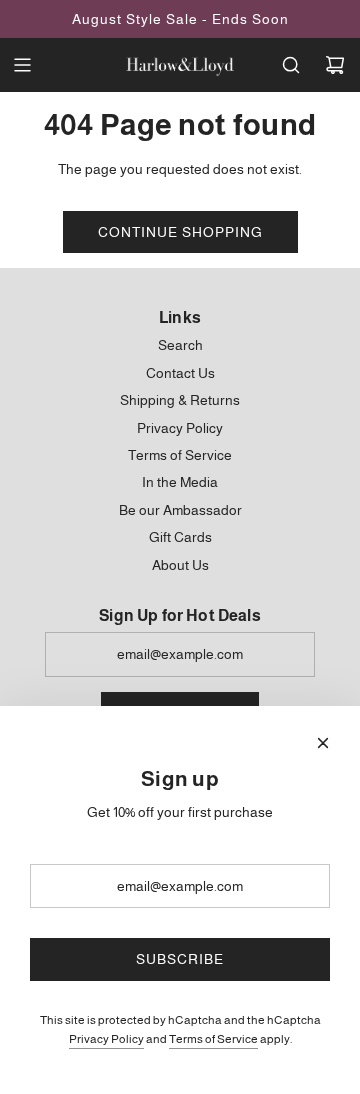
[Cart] (335, 65)
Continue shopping (180, 232)
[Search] (291, 65)
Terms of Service (213, 1039)
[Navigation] (22, 65)
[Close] (323, 743)
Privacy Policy (106, 1039)
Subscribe (180, 959)
